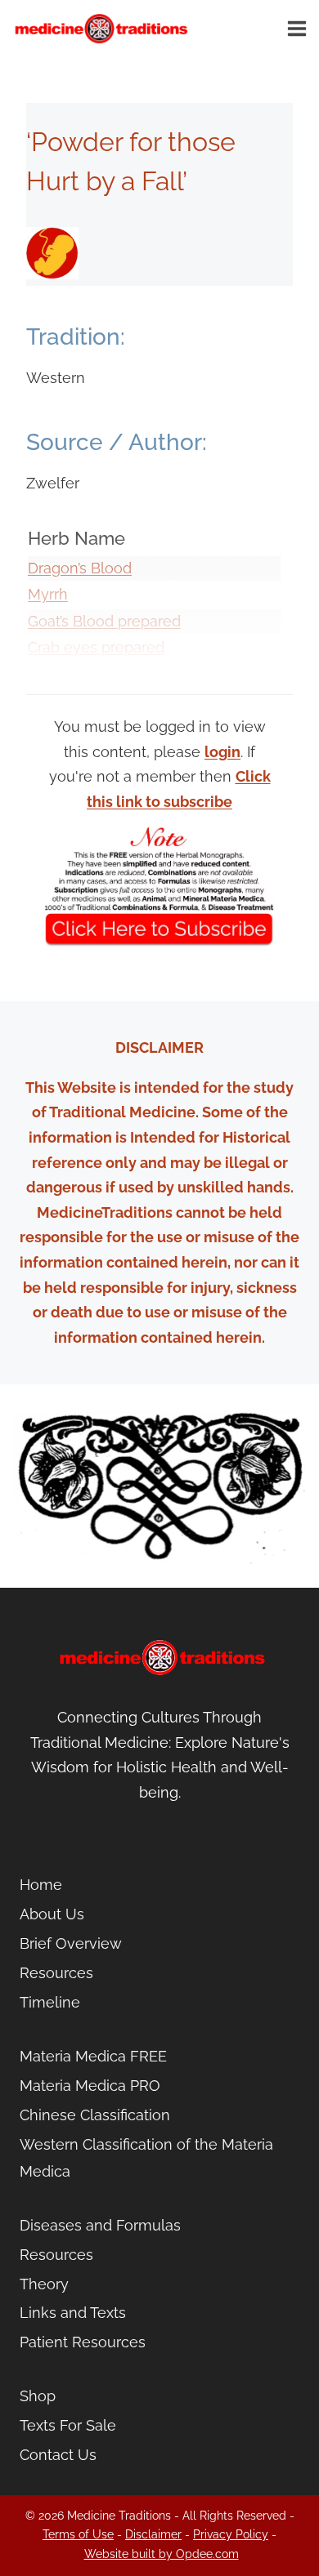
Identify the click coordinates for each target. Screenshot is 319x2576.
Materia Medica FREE (93, 2056)
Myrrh (48, 594)
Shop (38, 2396)
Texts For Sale (68, 2425)
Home (41, 1885)
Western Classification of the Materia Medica (146, 2157)
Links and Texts (73, 2313)
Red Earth (62, 674)
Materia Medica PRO (90, 2086)
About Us (52, 1914)
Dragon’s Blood (80, 568)
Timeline (50, 2002)
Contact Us (58, 2455)
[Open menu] (299, 28)
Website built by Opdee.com (162, 2554)
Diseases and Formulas (100, 2225)
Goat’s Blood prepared (104, 621)
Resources (56, 1973)
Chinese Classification (95, 2115)
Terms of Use (78, 2534)
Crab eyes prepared (96, 647)
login (222, 752)
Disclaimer (153, 2534)
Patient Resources (83, 2342)
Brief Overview (71, 1943)
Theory (44, 2284)
